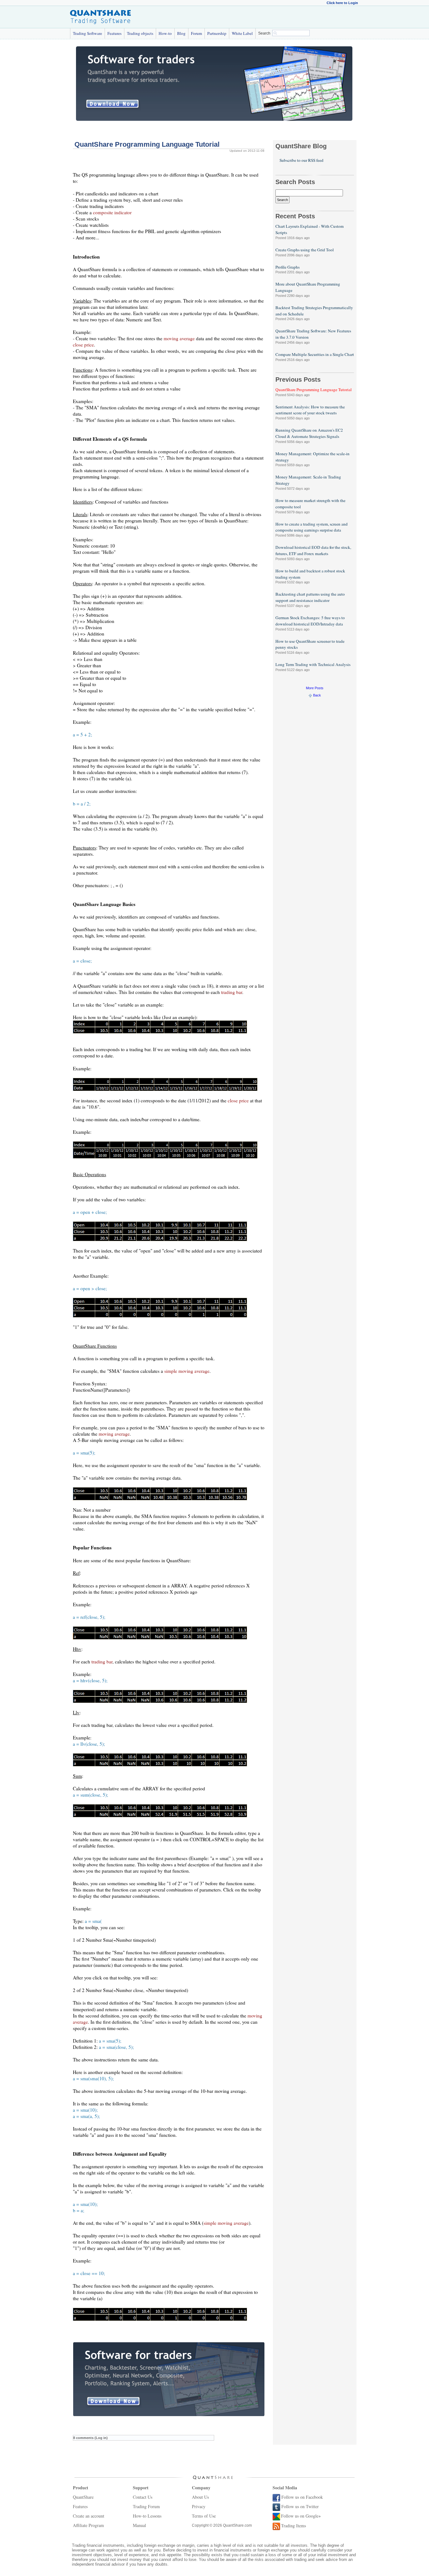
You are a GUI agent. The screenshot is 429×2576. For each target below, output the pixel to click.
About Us (200, 2497)
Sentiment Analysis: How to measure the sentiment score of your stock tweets (310, 410)
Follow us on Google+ (301, 2516)
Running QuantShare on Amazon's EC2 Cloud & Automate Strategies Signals (309, 433)
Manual (139, 2525)
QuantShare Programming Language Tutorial (314, 390)
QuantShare (83, 2497)
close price (83, 345)
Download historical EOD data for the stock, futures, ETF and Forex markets (313, 550)
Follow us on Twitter (300, 2506)
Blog (181, 33)
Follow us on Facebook (302, 2497)
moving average (179, 338)
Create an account (89, 2516)
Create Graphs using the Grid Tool (305, 250)
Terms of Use (204, 2516)
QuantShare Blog (301, 146)
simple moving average (187, 1371)
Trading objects (140, 33)
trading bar (232, 992)
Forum (196, 33)
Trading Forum (146, 2506)
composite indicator (112, 212)
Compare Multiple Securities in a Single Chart (315, 354)
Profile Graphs (288, 267)
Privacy (199, 2506)
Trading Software (87, 33)
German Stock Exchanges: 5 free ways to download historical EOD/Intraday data (310, 621)
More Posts (315, 688)
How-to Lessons (147, 2516)
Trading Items (293, 2526)
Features (114, 33)
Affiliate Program (88, 2525)
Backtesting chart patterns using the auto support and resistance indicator (310, 597)
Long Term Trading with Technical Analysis (313, 664)
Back (317, 695)
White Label (242, 33)
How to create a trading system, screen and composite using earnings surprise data (312, 527)
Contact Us (143, 2497)
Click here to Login (342, 3)
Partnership (217, 33)
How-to (165, 33)
